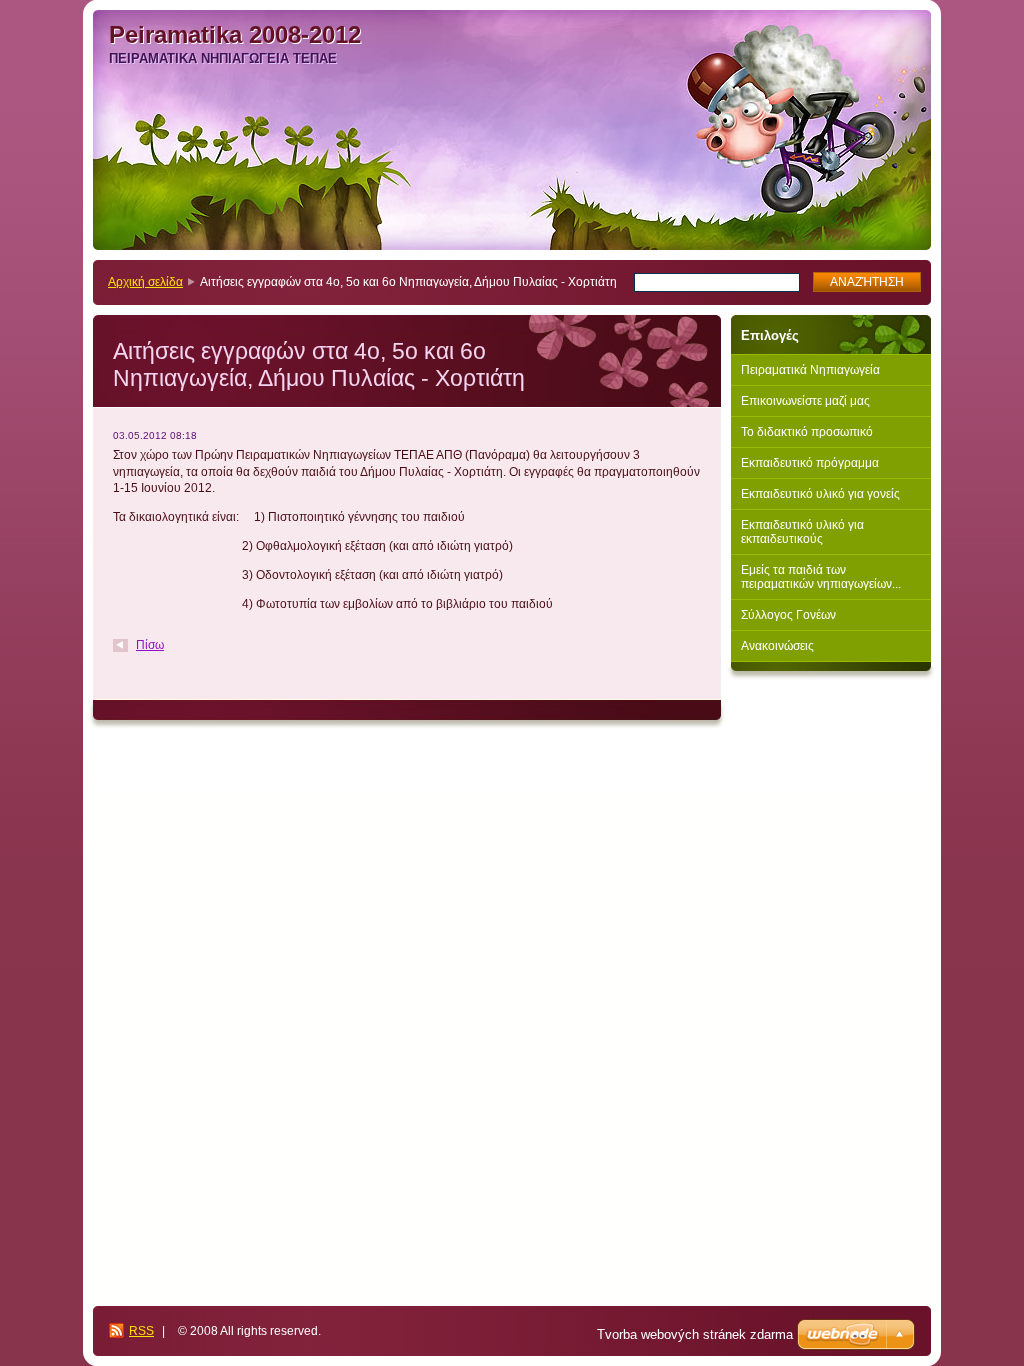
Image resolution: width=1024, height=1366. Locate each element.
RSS (141, 1331)
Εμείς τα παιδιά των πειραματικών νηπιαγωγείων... (821, 577)
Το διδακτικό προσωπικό (807, 432)
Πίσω (150, 645)
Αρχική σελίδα (145, 282)
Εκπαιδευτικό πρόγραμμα (810, 463)
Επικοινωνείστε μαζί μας (805, 401)
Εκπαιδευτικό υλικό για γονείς (820, 494)
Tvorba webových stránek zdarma (695, 1334)
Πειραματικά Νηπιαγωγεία (810, 370)
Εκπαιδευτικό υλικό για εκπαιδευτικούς (802, 532)
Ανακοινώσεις (777, 646)
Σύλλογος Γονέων (788, 615)
